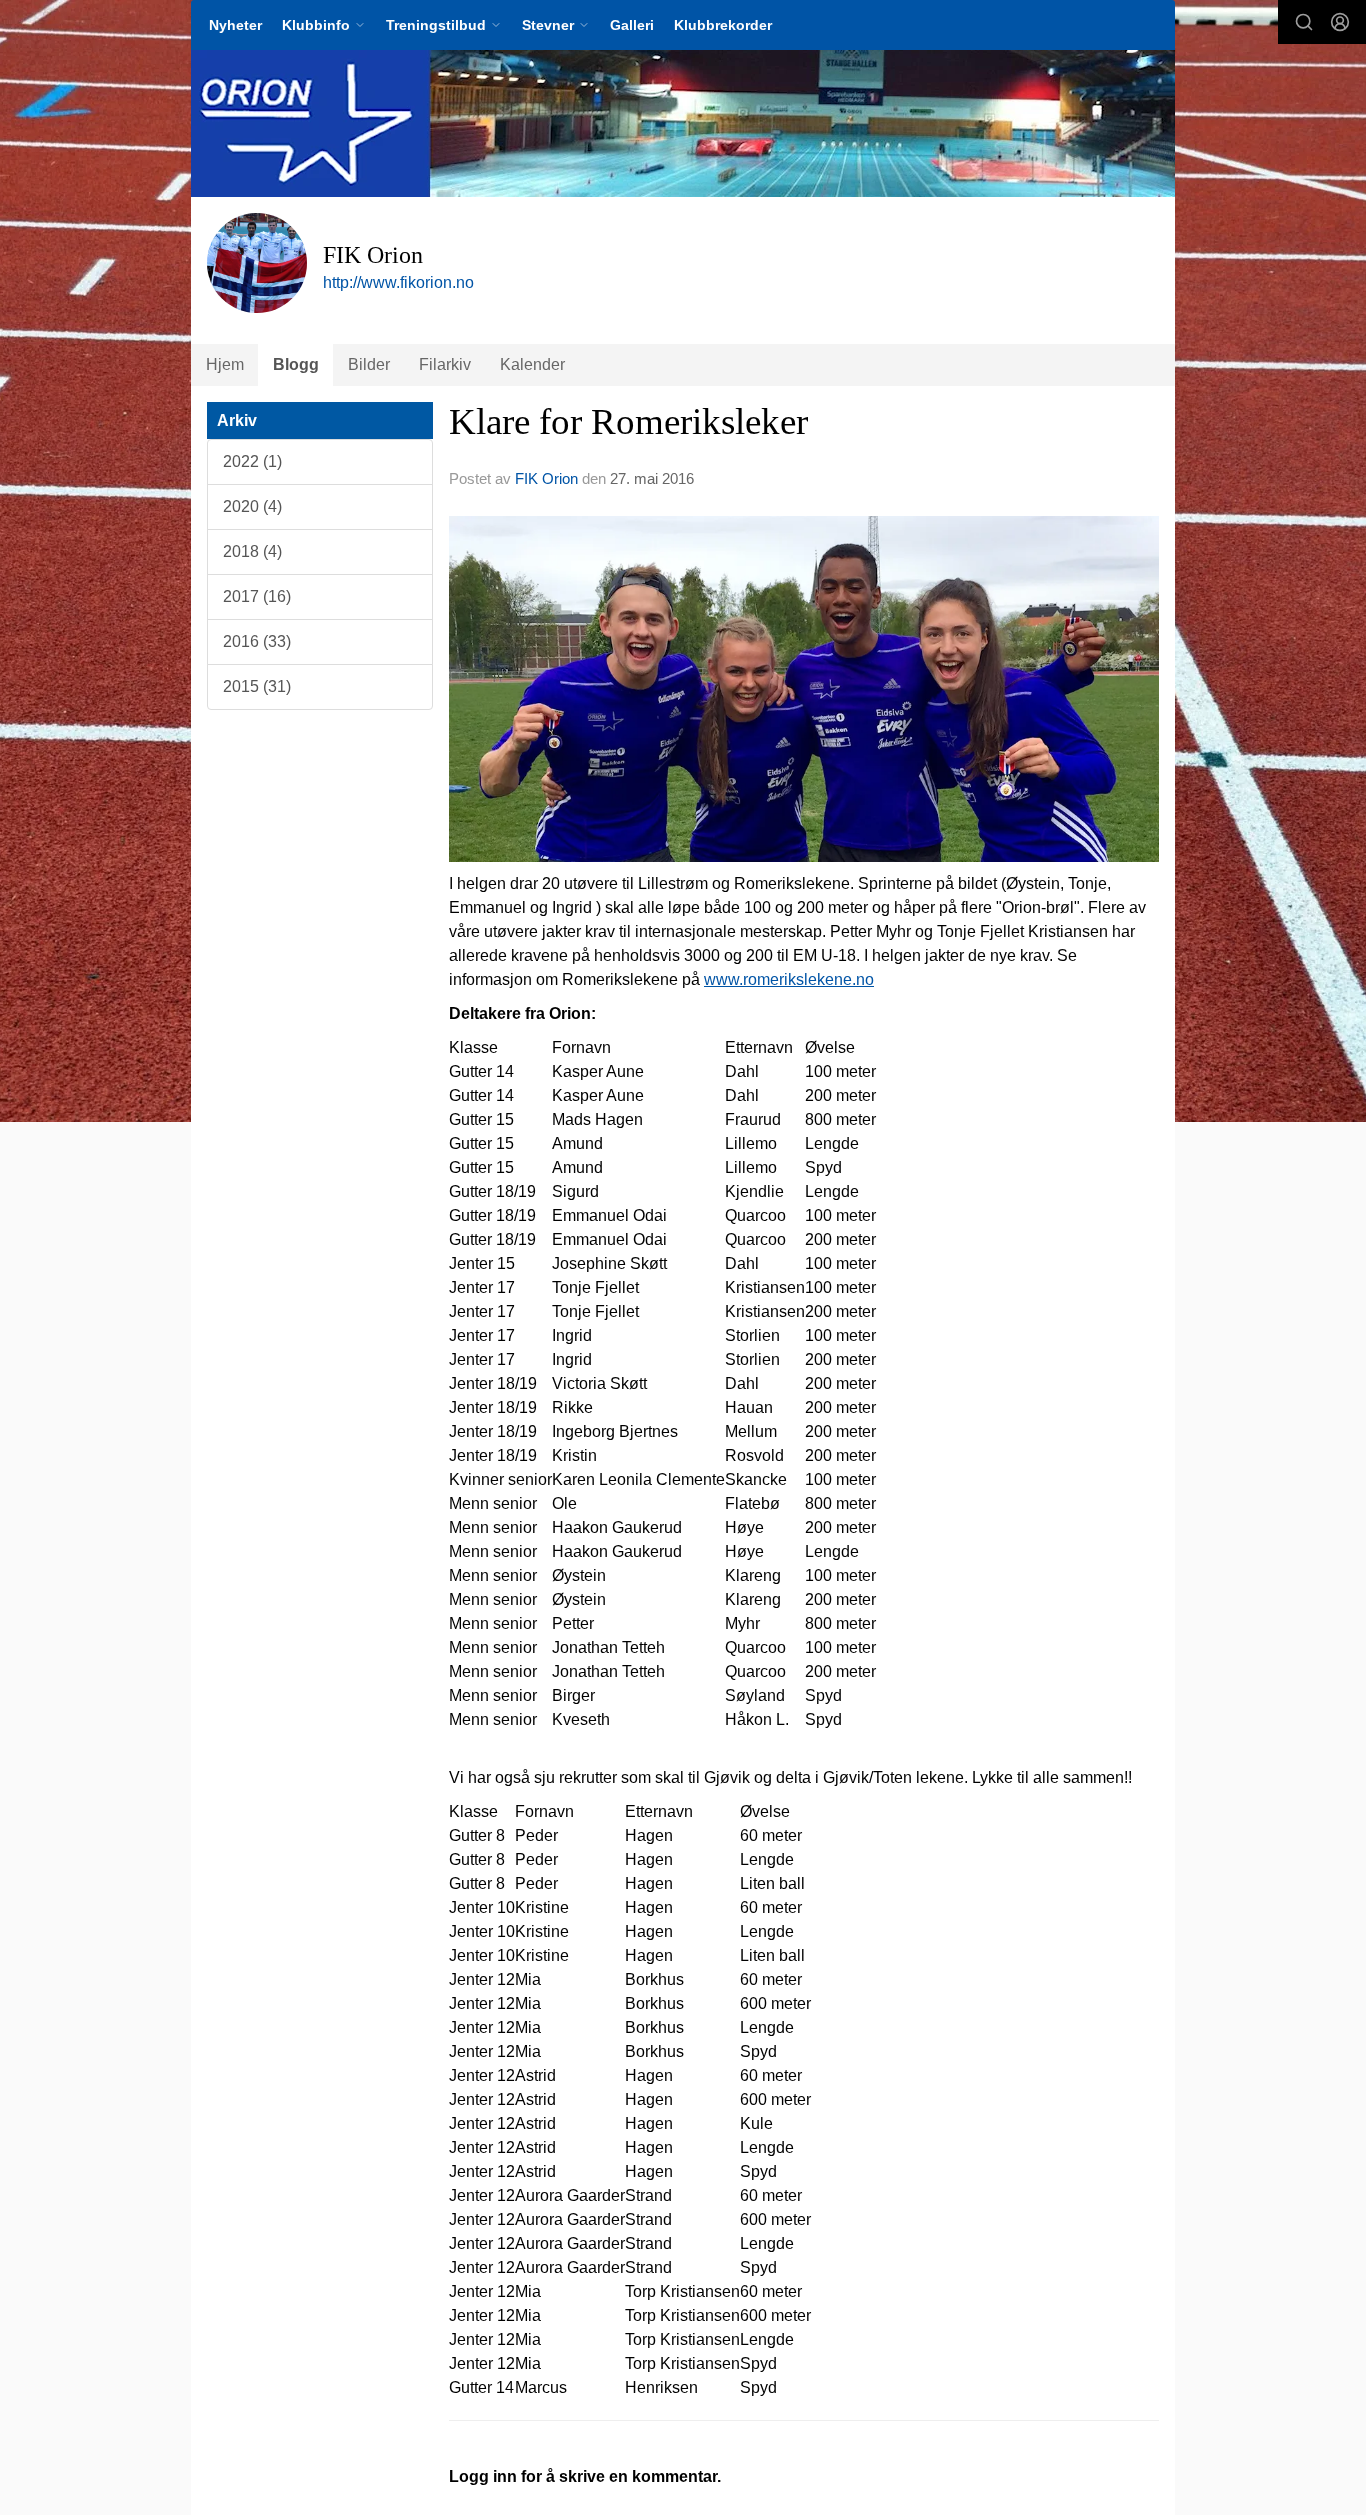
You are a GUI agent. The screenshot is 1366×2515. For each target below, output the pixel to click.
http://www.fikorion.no (398, 282)
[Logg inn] (1340, 22)
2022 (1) (252, 461)
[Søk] (1304, 22)
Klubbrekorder (723, 25)
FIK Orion (546, 478)
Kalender (532, 364)
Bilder (369, 364)
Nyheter (235, 25)
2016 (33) (257, 641)
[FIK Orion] (683, 123)
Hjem (225, 364)
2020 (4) (252, 506)
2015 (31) (257, 686)
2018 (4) (252, 551)
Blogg (296, 364)
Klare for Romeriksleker (628, 421)
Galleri (632, 25)
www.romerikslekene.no (789, 979)
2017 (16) (257, 596)
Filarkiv (445, 364)
